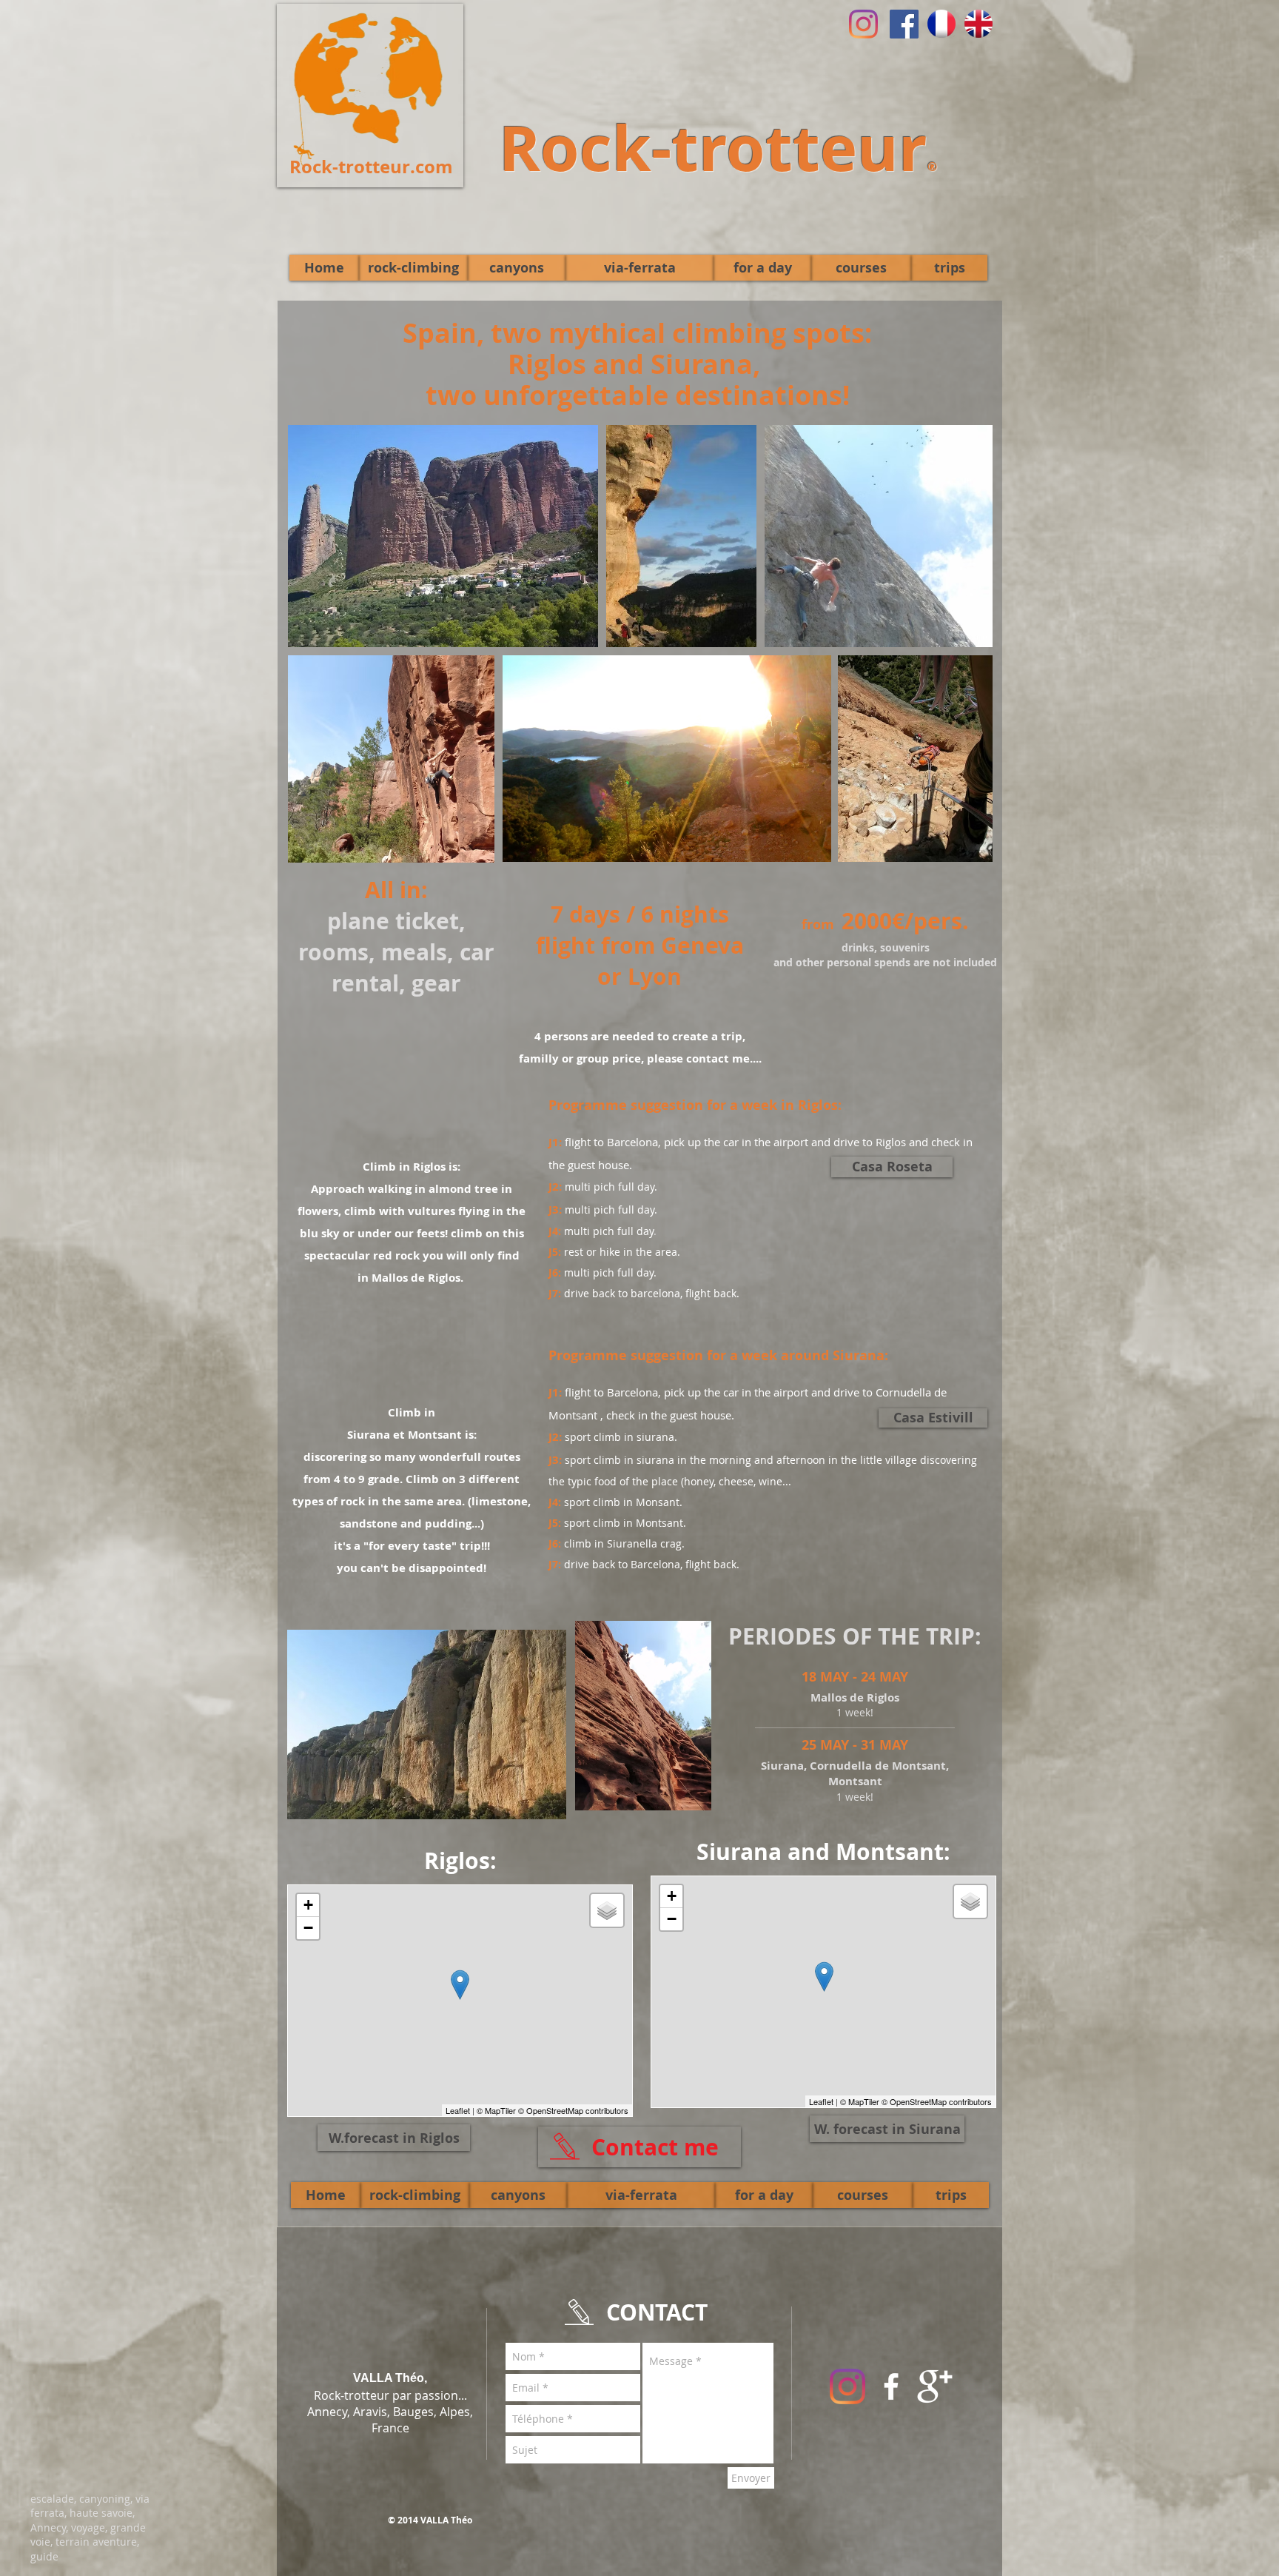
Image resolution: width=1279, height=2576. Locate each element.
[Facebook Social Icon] (904, 24)
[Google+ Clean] (935, 2386)
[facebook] (891, 2386)
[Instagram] (863, 24)
